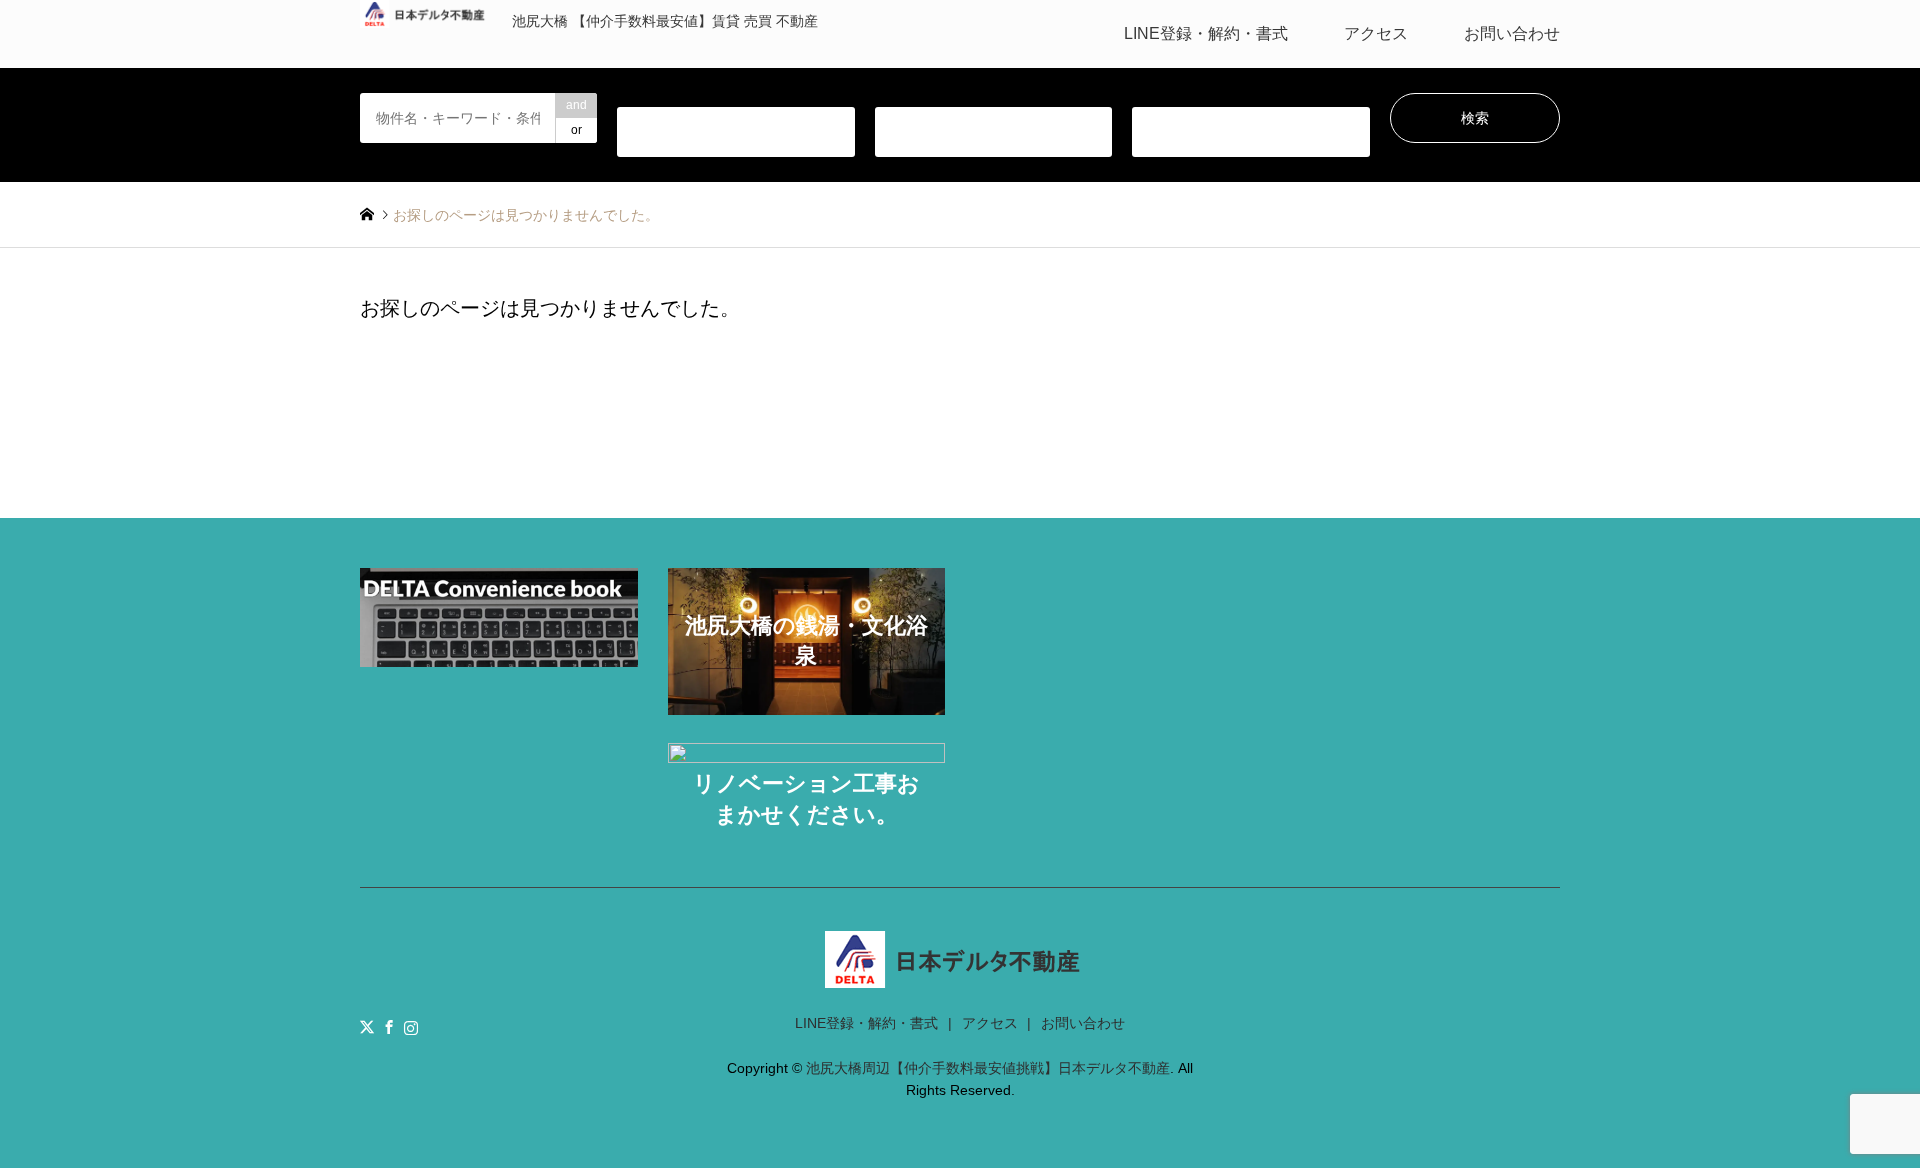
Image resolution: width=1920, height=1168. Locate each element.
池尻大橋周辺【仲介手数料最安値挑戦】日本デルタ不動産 (988, 1068)
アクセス (1376, 33)
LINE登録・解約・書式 (1206, 33)
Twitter (367, 1027)
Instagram (411, 1027)
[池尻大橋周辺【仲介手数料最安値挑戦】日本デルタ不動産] (960, 975)
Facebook (389, 1027)
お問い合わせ (1512, 33)
